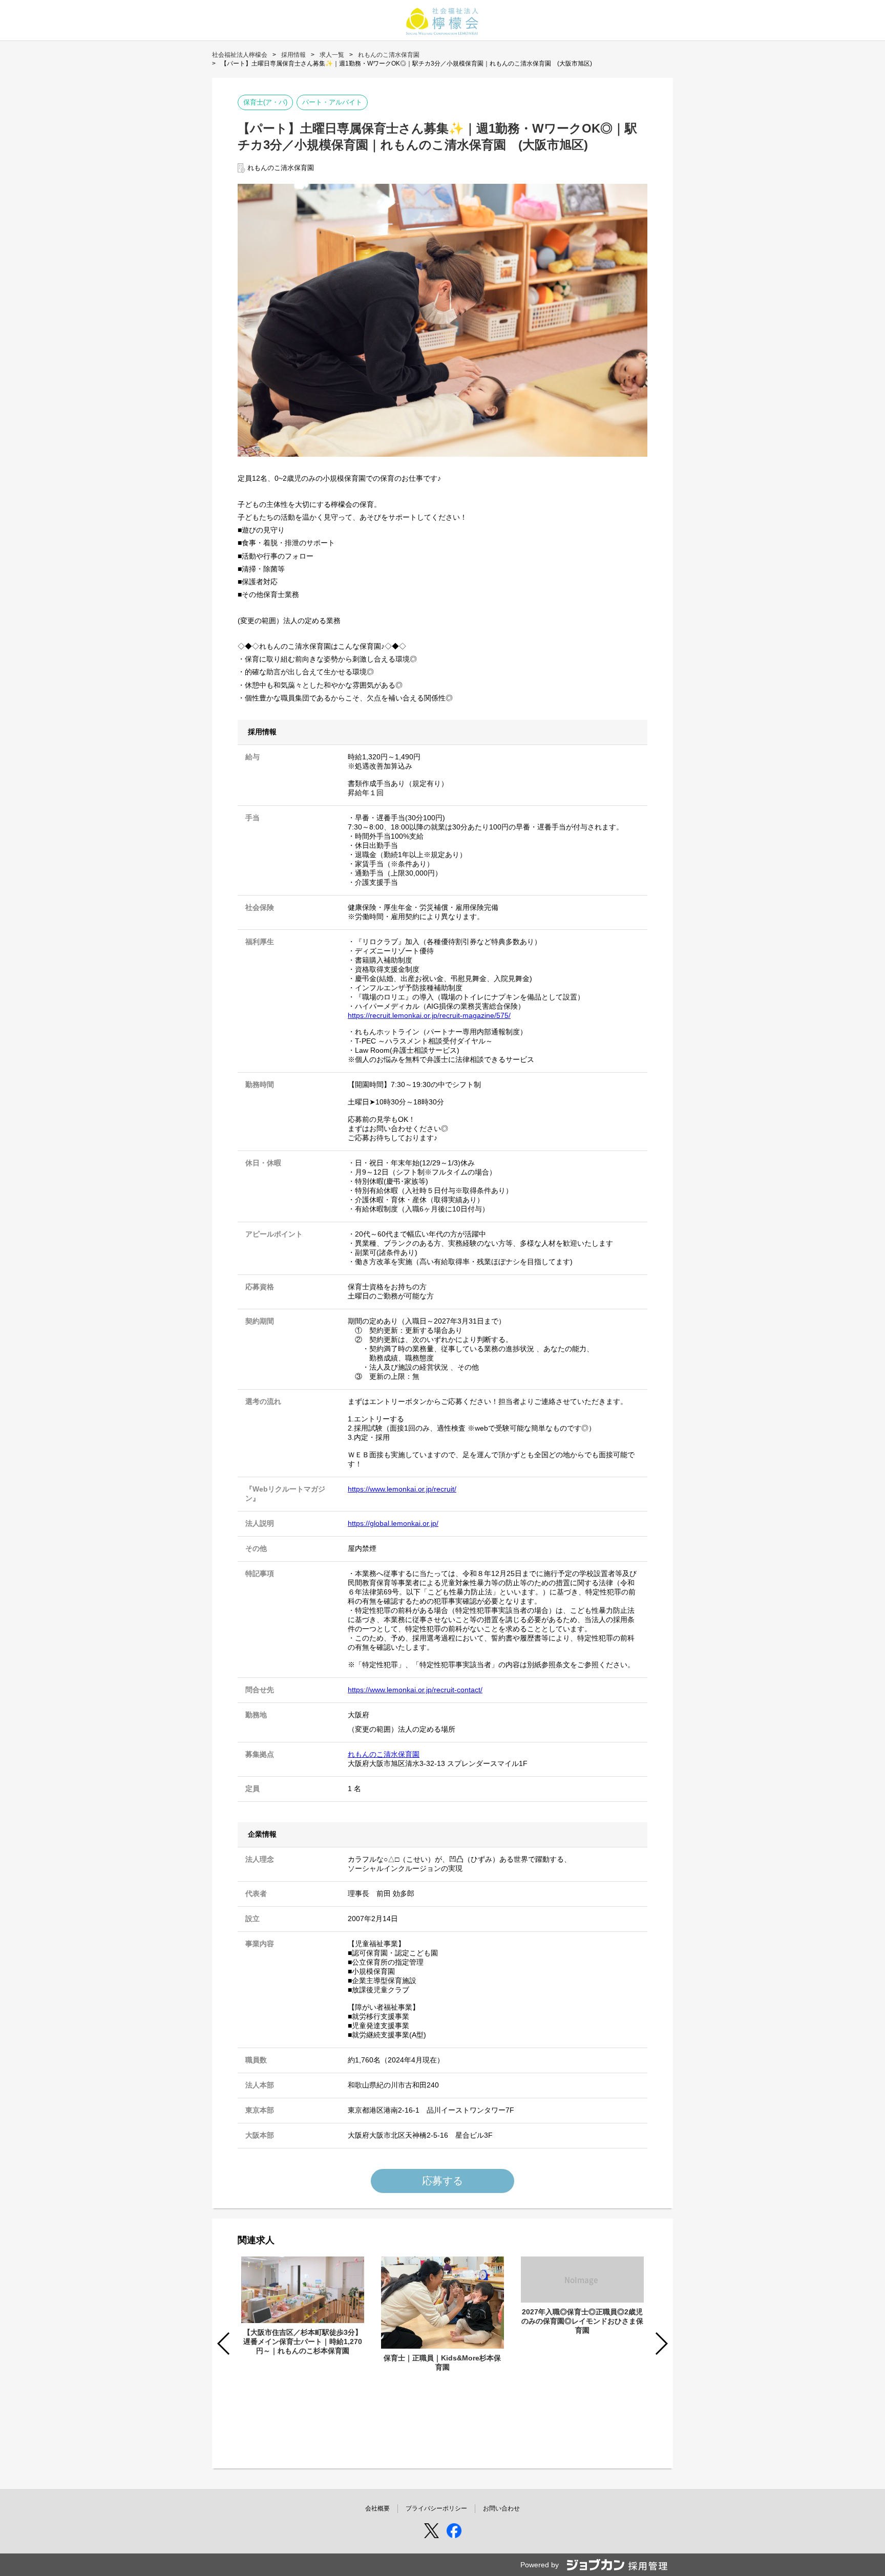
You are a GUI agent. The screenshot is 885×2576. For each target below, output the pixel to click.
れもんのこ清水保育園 (389, 55)
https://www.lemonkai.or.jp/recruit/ (402, 1489)
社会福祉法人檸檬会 (240, 55)
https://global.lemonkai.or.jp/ (393, 1523)
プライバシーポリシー (436, 2508)
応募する (442, 2181)
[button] (661, 2344)
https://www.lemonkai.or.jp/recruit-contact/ (415, 1690)
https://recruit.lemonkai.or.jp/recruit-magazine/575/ (429, 1015)
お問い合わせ (501, 2508)
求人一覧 (332, 55)
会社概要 (377, 2508)
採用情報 (293, 55)
